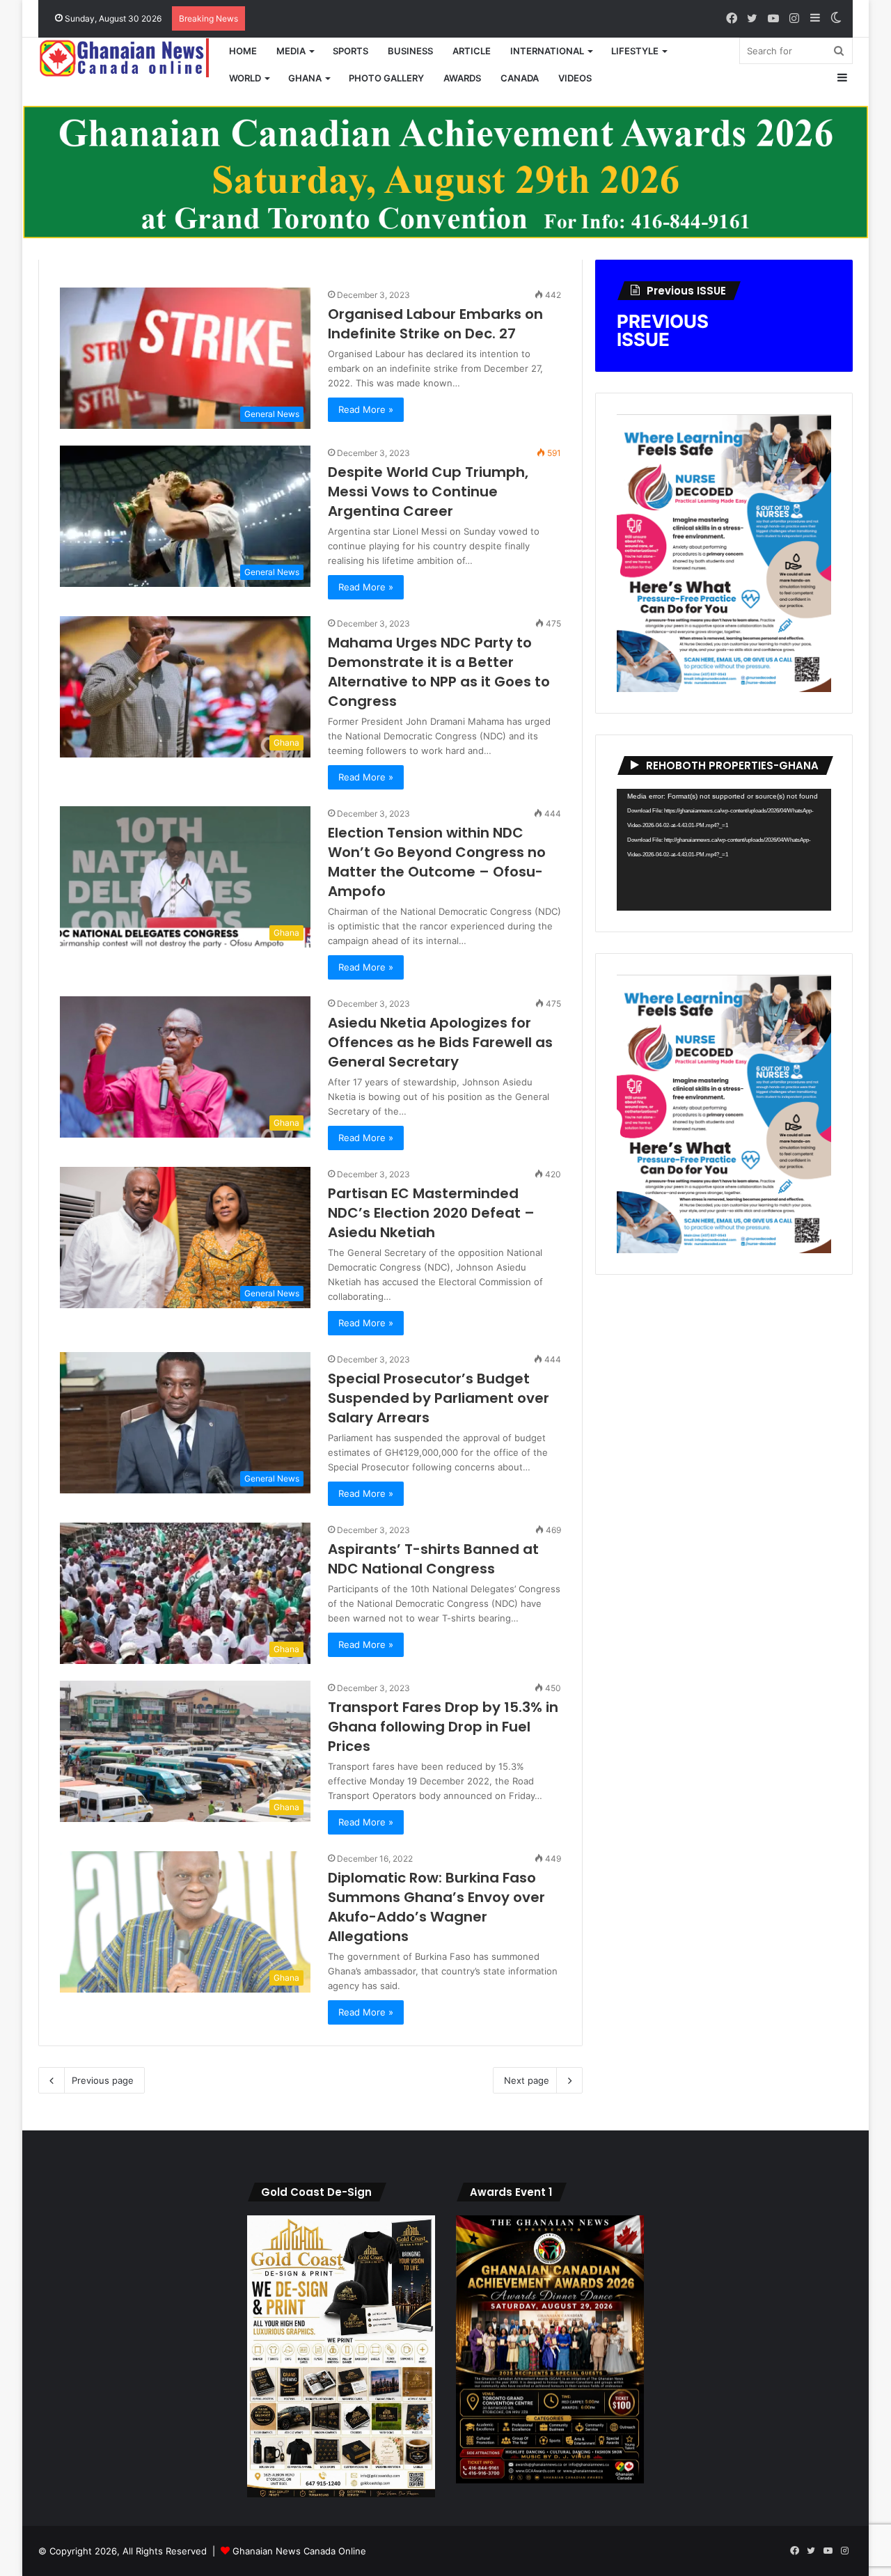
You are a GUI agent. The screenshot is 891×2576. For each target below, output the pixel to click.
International (547, 51)
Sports (350, 51)
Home (243, 51)
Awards (462, 78)
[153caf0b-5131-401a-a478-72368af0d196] (550, 2480)
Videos (575, 78)
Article (472, 51)
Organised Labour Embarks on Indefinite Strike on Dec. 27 (435, 324)
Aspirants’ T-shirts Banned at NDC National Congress (433, 1559)
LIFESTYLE (635, 51)
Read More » (366, 409)
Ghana (305, 78)
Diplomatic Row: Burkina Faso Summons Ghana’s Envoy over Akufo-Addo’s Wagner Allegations (436, 1907)
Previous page (103, 2080)
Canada (520, 78)
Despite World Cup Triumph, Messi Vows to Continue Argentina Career (428, 492)
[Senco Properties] (445, 171)
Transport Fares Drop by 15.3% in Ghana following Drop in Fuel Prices (443, 1727)
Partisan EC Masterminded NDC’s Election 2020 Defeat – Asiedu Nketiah (431, 1213)
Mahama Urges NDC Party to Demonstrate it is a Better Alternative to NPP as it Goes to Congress (439, 672)
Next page (527, 2080)
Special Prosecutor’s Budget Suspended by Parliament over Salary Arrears (439, 1398)
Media (291, 51)
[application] (724, 850)
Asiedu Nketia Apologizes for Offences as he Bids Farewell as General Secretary (440, 1042)
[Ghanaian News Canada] (129, 58)
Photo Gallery (386, 78)
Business (410, 51)
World (245, 78)
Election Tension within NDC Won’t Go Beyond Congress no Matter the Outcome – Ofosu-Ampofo (437, 862)
